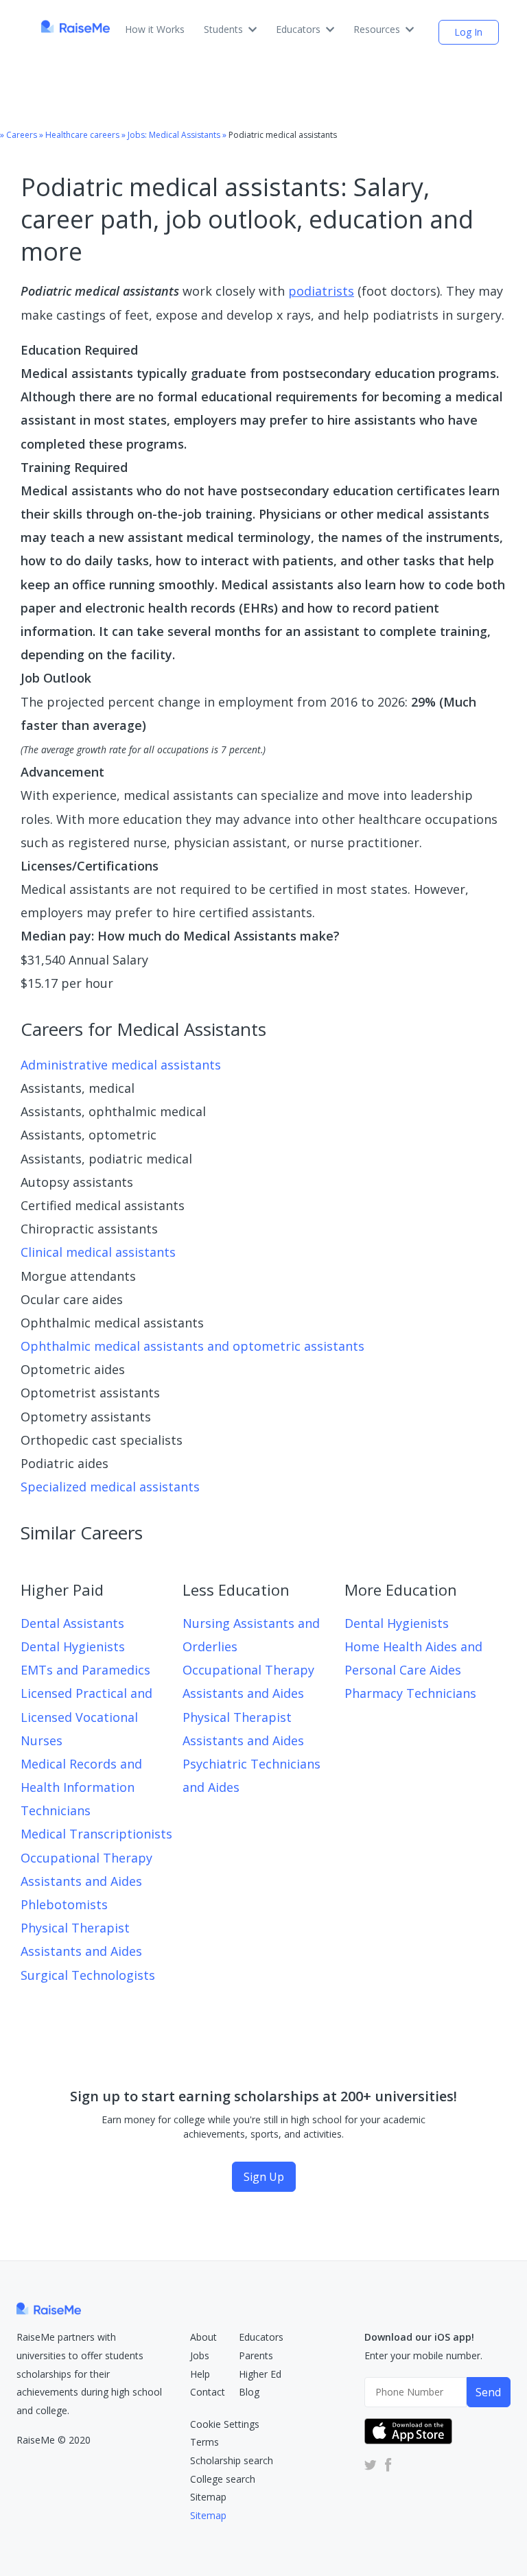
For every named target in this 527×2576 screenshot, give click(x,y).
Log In (468, 32)
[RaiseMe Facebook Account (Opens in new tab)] (386, 2465)
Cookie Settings (225, 2424)
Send (488, 2392)
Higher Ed (260, 2374)
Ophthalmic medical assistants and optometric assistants (192, 1346)
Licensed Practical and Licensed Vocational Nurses (86, 1716)
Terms (204, 2442)
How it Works (155, 29)
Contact (208, 2392)
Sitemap (208, 2497)
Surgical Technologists (88, 1975)
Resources (377, 29)
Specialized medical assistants (110, 1487)
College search (223, 2479)
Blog (249, 2392)
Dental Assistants (72, 1623)
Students (223, 29)
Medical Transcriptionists (96, 1834)
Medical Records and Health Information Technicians (81, 1787)
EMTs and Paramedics (85, 1670)
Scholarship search (232, 2460)
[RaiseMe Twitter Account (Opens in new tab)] (371, 2465)
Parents (256, 2355)
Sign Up (264, 2177)
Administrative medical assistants (121, 1065)
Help (200, 2374)
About (203, 2337)
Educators (298, 29)
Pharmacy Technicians (410, 1693)
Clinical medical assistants (98, 1252)
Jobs (200, 2355)
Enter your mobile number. (423, 2355)
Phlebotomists (64, 1904)
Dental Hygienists (73, 1646)
